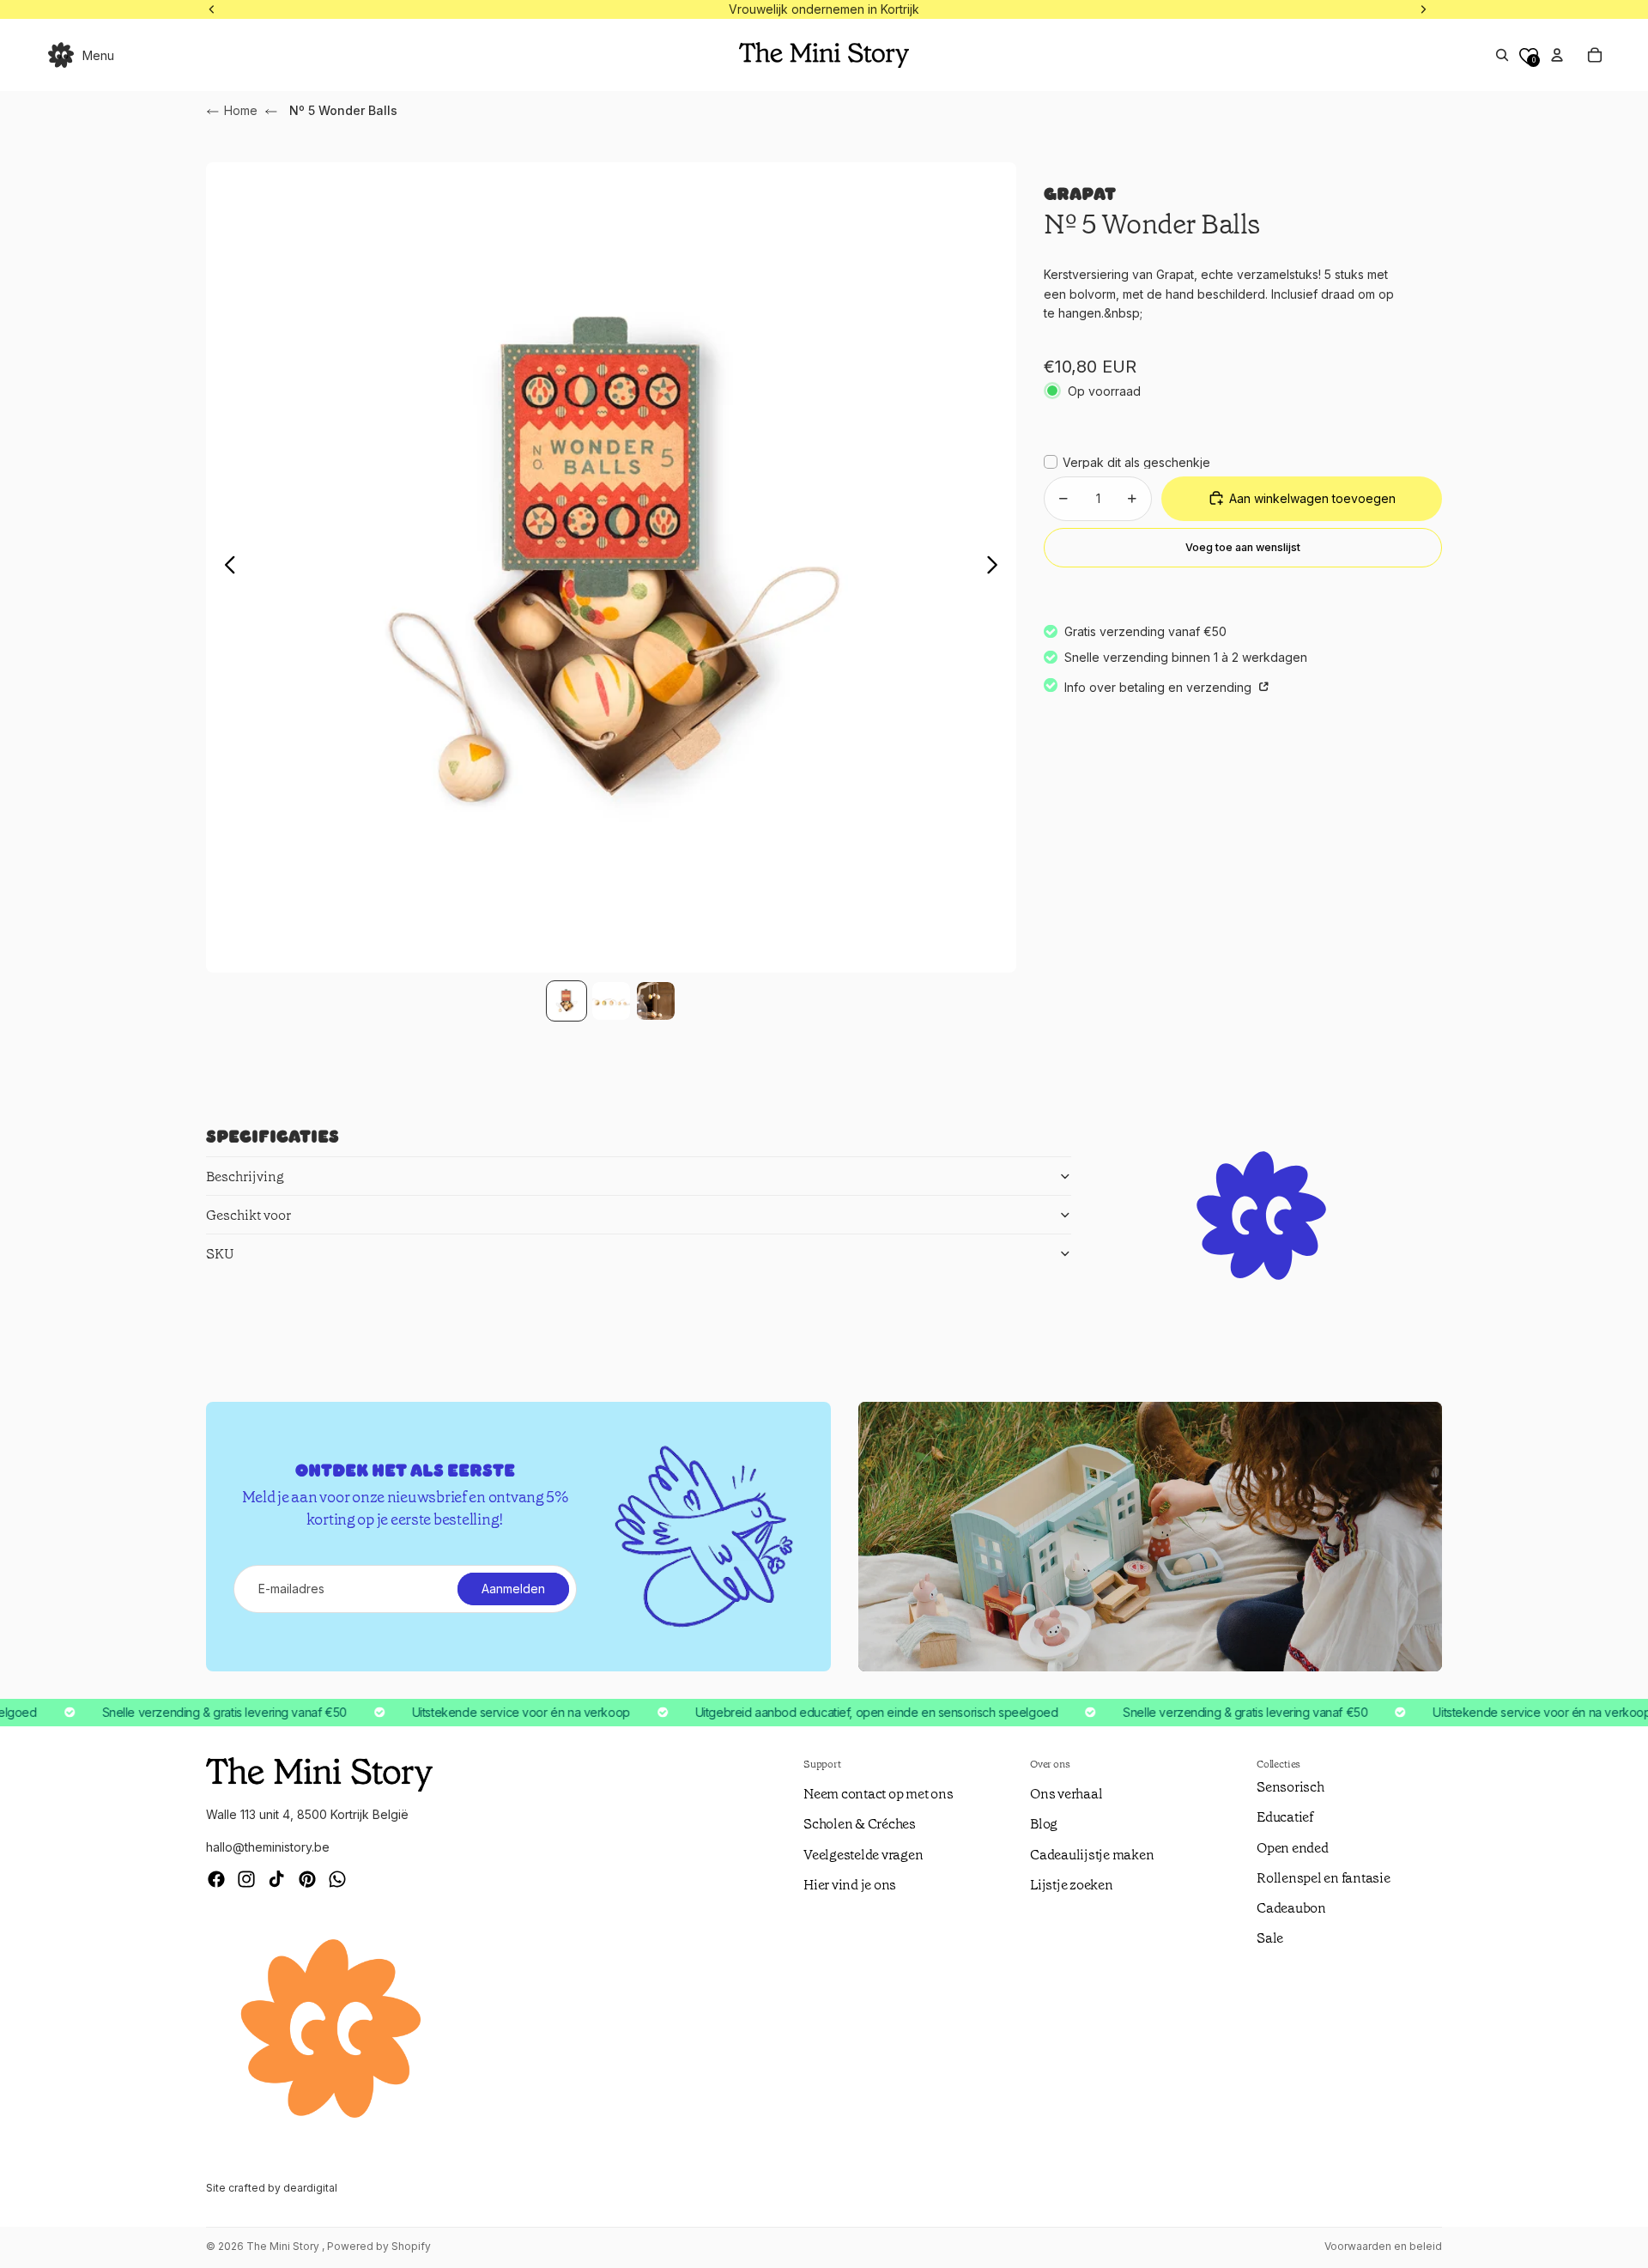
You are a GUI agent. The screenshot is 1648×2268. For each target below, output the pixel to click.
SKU (220, 1254)
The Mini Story (284, 2246)
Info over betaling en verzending (1160, 686)
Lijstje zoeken (1072, 1885)
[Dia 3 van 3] (656, 1001)
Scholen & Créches (860, 1824)
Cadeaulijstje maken (1092, 1855)
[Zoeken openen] (1502, 55)
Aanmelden (513, 1589)
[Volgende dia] (997, 567)
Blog (1044, 1824)
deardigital (310, 2188)
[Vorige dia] (225, 567)
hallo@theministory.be (268, 1847)
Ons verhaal (1066, 1794)
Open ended (1293, 1848)
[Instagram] (246, 1879)
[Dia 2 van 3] (611, 1001)
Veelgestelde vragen (863, 1855)
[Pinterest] (307, 1879)
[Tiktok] (276, 1879)
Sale (1270, 1938)
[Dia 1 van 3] (566, 1001)
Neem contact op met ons (878, 1794)
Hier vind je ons (850, 1885)
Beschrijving (245, 1176)
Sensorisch (1291, 1787)
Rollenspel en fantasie (1324, 1878)
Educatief (1285, 1817)
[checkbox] (1127, 462)
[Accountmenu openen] (1557, 55)
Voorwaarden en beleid (1383, 2246)
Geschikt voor (248, 1215)
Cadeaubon (1291, 1908)
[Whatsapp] (337, 1879)
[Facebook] (216, 1879)
